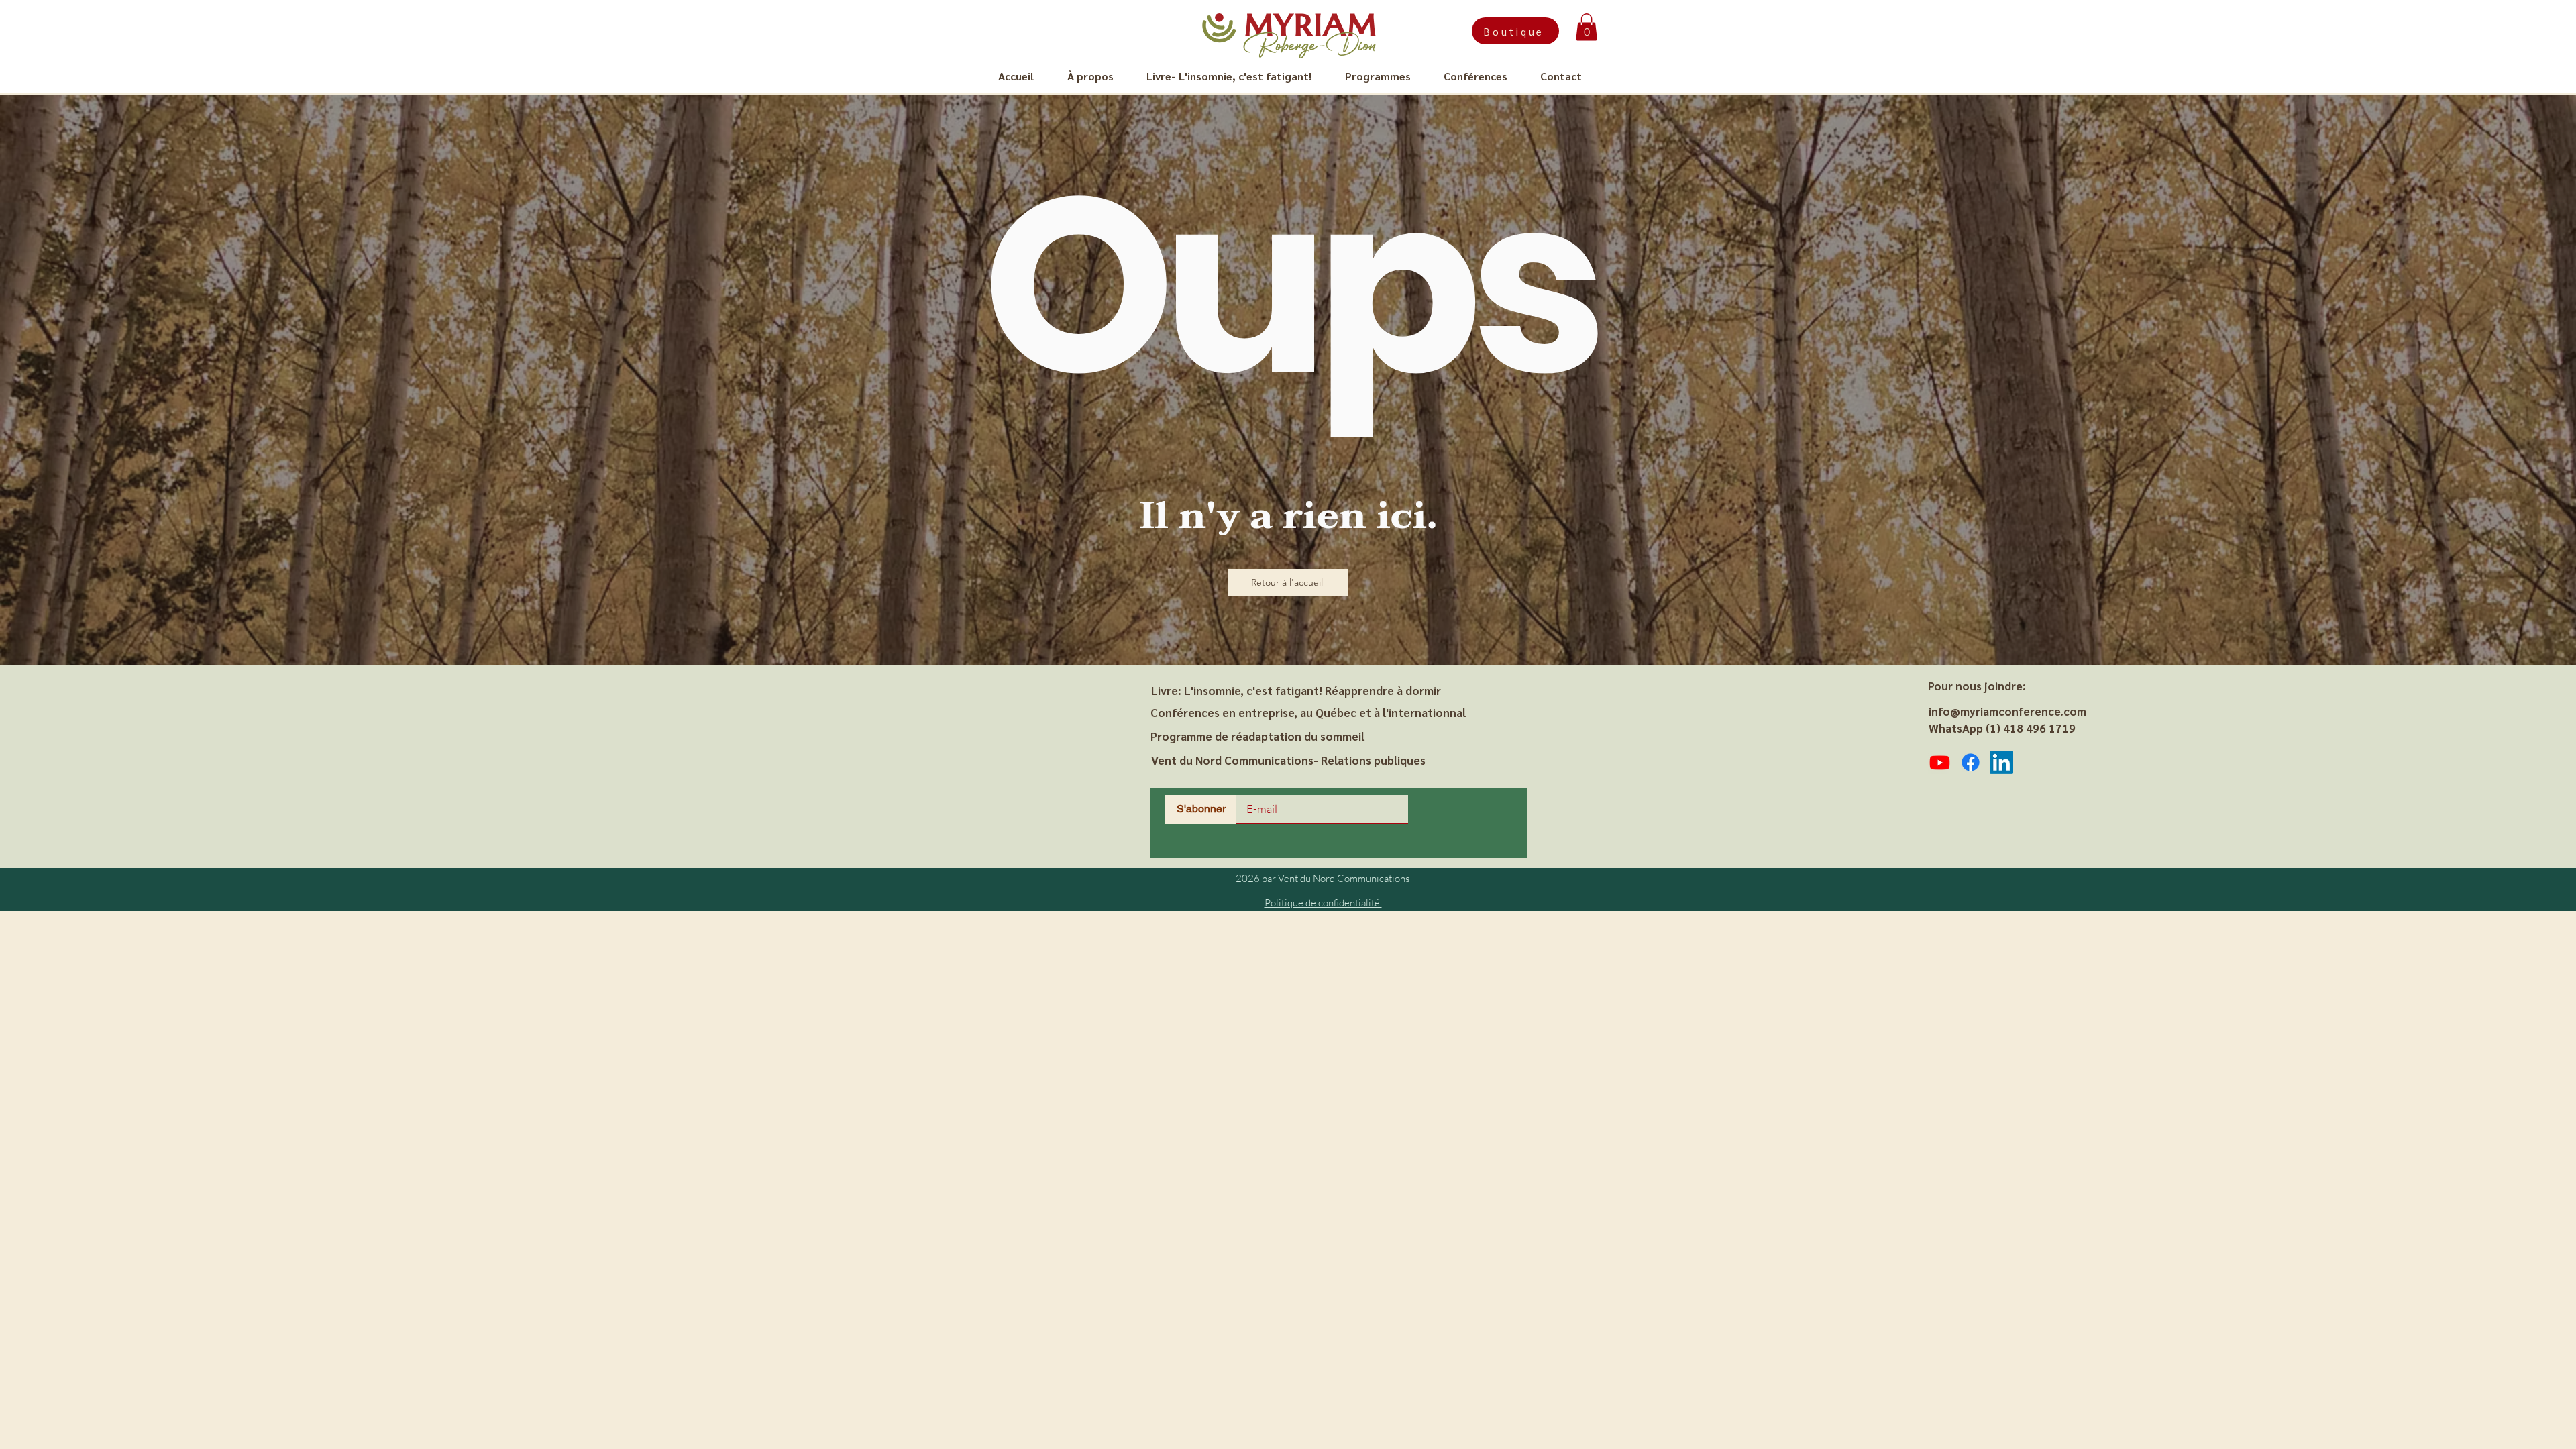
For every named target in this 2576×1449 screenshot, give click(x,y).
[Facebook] (1971, 762)
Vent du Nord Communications (1344, 878)
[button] (1587, 27)
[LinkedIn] (2001, 762)
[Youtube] (1940, 762)
